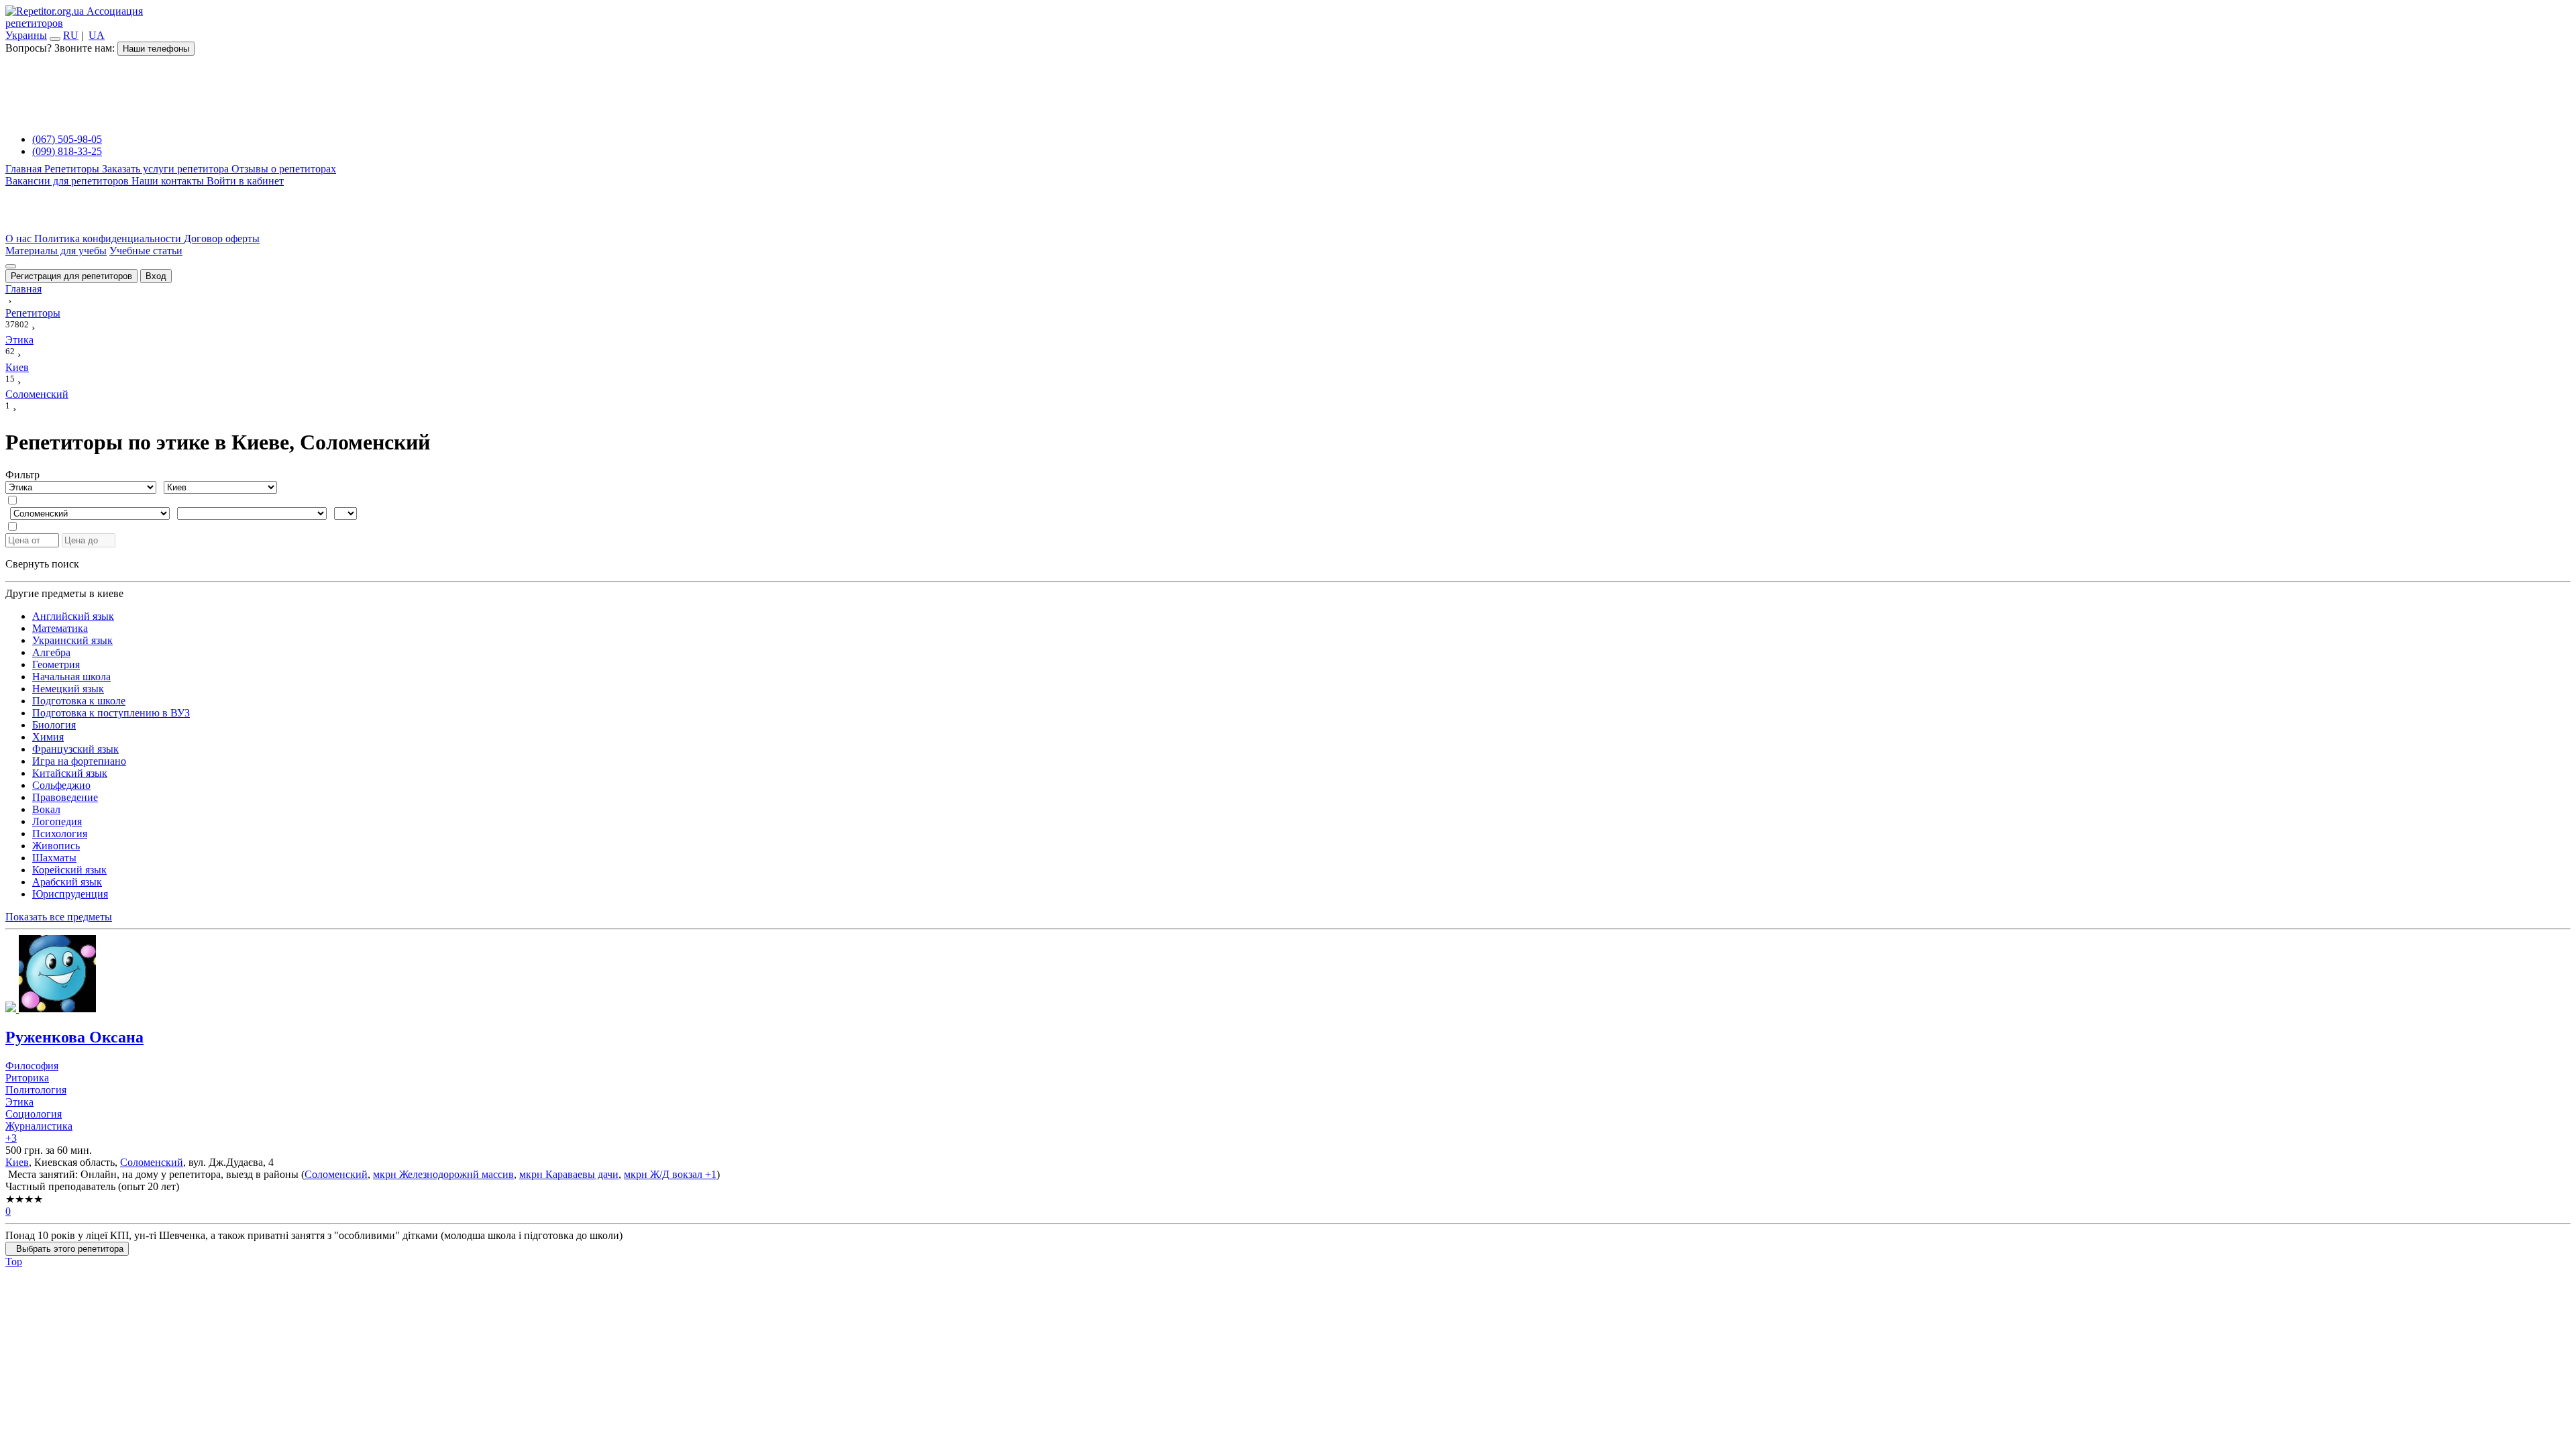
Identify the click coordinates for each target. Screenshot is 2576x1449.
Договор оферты (222, 238)
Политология (36, 1090)
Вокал (46, 809)
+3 (11, 1138)
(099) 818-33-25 (67, 151)
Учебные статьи (146, 251)
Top (14, 1262)
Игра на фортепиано (79, 761)
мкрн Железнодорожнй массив (443, 1174)
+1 (709, 1174)
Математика (60, 628)
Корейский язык (69, 870)
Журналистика (39, 1126)
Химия (48, 737)
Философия (32, 1066)
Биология (54, 725)
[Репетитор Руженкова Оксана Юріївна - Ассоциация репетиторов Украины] (1288, 975)
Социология (34, 1114)
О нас (20, 238)
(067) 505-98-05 (67, 139)
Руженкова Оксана (74, 1037)
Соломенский (152, 1162)
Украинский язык (72, 640)
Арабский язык (67, 882)
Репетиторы (73, 169)
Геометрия (56, 664)
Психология (60, 834)
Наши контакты (169, 181)
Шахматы (54, 858)
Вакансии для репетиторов (68, 181)
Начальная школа (71, 677)
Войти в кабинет (245, 181)
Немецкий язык (68, 689)
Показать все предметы (59, 917)
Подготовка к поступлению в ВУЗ (111, 713)
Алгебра (51, 652)
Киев (17, 1162)
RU (71, 35)
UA (97, 35)
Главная (25, 169)
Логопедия (57, 821)
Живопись (56, 846)
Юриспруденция (70, 894)
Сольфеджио (61, 785)
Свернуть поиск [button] (42, 564)
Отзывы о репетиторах (284, 169)
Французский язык (75, 749)
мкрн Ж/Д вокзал (663, 1174)
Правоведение (65, 797)
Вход (156, 276)
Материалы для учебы (56, 251)
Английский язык (73, 616)
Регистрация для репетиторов (71, 276)
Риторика (27, 1078)
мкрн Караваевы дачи (569, 1174)
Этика (19, 1102)
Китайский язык (70, 773)
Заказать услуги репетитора (167, 169)
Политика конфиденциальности (109, 238)
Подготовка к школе (79, 701)
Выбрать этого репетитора (67, 1249)
